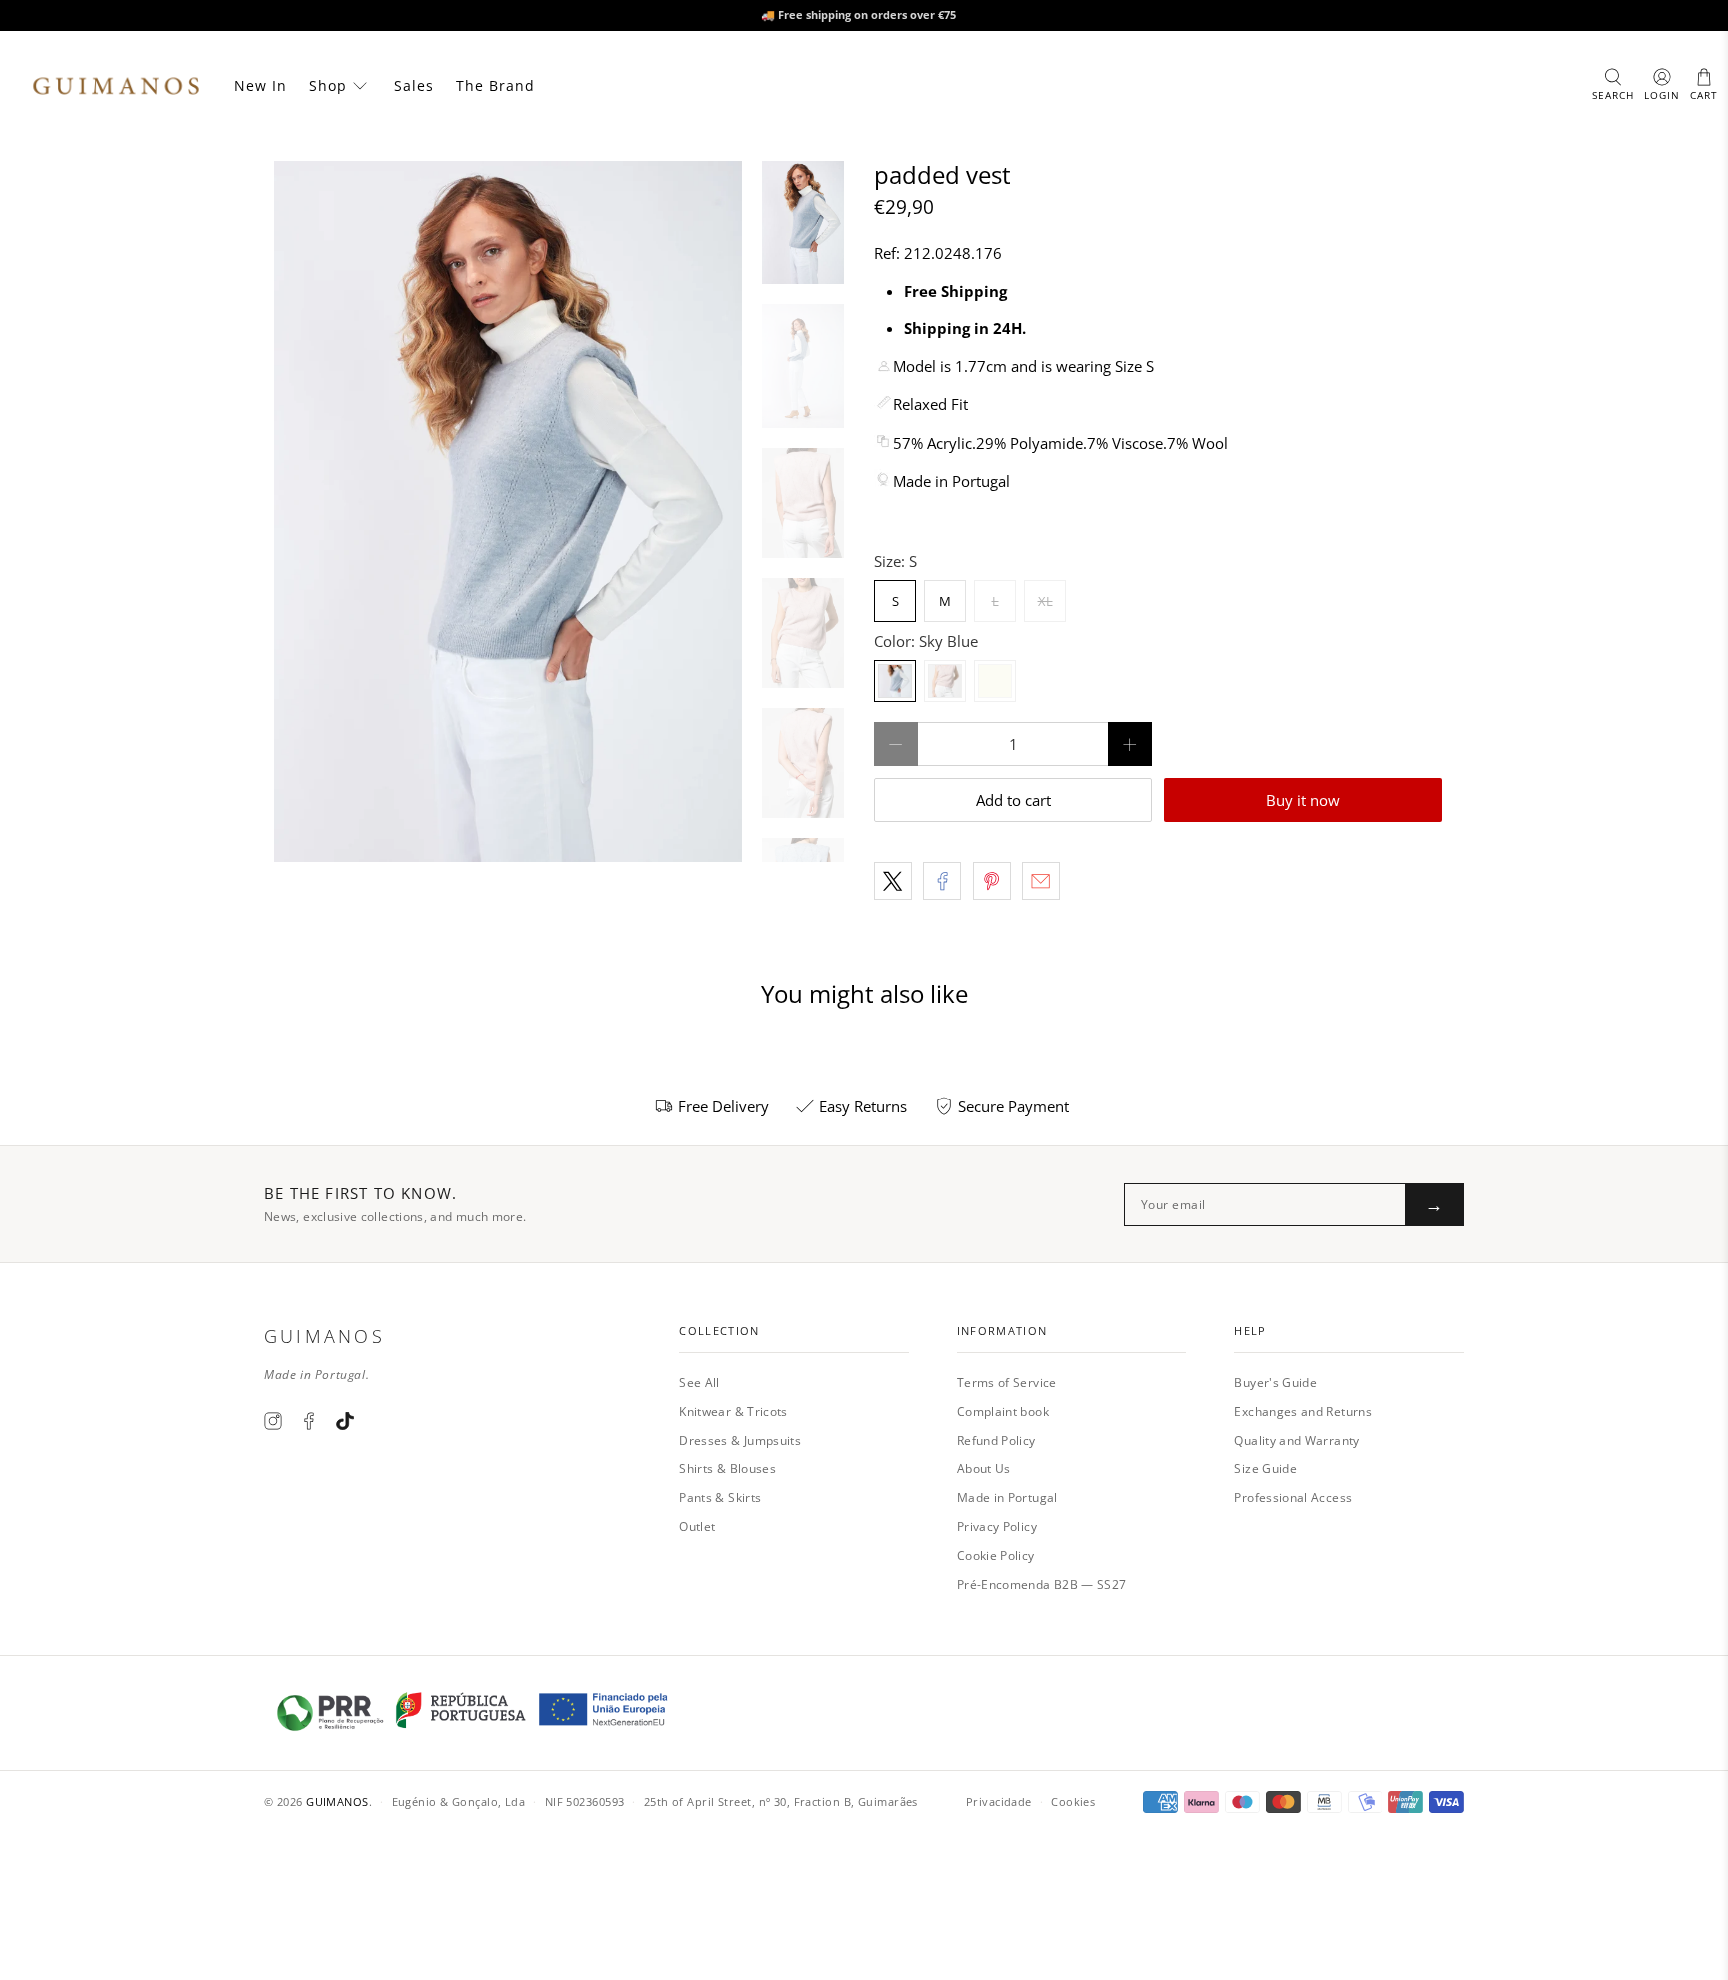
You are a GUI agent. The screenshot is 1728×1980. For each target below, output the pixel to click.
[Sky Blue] (895, 681)
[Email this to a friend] (1041, 881)
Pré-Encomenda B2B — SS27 (1042, 1584)
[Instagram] (273, 1421)
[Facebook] (309, 1421)
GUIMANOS (337, 1801)
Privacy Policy (997, 1526)
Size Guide (1265, 1468)
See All (699, 1382)
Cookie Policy (996, 1555)
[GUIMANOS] (116, 86)
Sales (414, 85)
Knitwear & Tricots (733, 1411)
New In (260, 85)
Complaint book (1003, 1411)
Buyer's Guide (1275, 1382)
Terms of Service (1007, 1382)
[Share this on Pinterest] (992, 881)
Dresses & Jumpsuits (740, 1440)
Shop (328, 85)
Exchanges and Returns (1303, 1411)
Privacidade (999, 1801)
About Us (984, 1468)
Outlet (697, 1526)
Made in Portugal (1007, 1497)
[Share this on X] (893, 881)
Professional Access (1293, 1497)
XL (1045, 601)
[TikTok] (345, 1421)
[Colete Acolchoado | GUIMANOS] (508, 511)
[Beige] (995, 681)
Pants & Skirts (720, 1497)
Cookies (1073, 1801)
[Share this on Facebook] (942, 881)
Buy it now (1303, 800)
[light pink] (945, 681)
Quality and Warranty (1296, 1440)
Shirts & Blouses (727, 1468)
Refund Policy (996, 1440)
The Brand (495, 85)
